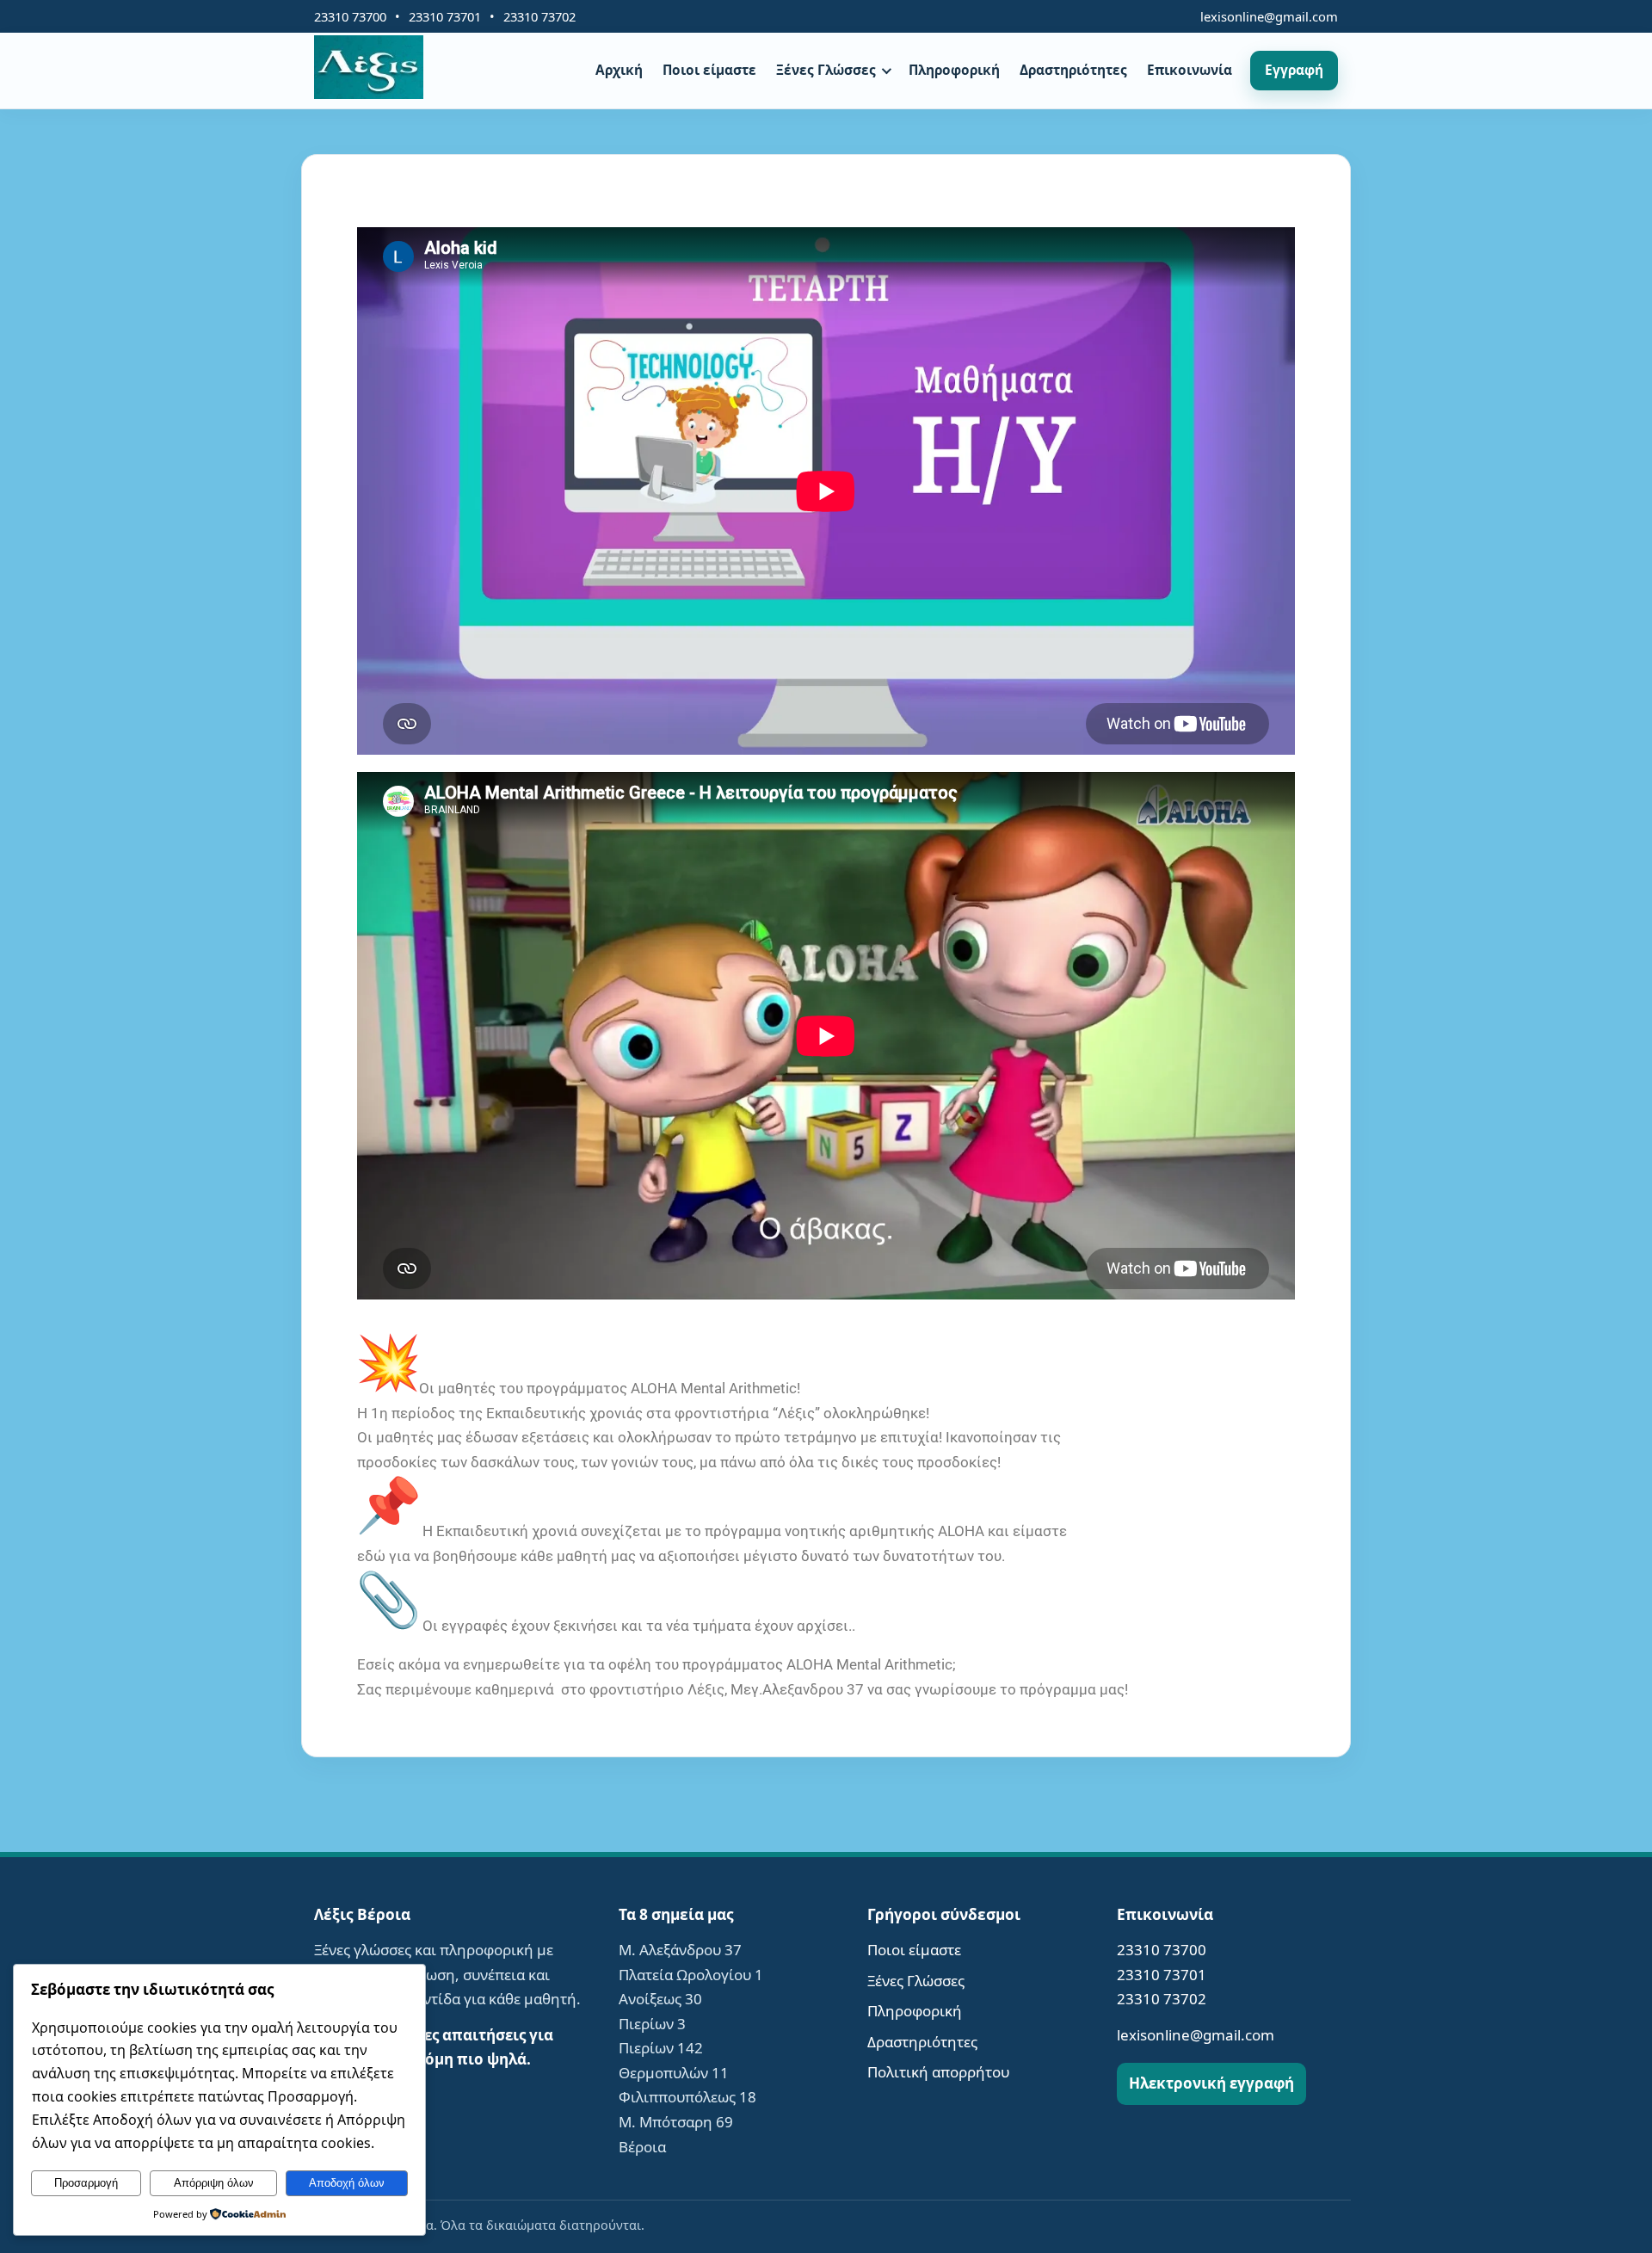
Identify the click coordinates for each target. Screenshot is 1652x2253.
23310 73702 (539, 16)
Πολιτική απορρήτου (938, 2072)
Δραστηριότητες (1073, 70)
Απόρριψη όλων (214, 2183)
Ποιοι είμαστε (709, 70)
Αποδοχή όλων (347, 2183)
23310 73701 (445, 16)
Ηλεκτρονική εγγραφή (1211, 2083)
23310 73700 (350, 16)
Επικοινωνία (1190, 70)
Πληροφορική (954, 70)
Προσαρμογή (86, 2183)
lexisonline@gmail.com (1269, 16)
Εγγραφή (1294, 70)
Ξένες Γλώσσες (826, 70)
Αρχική (619, 70)
